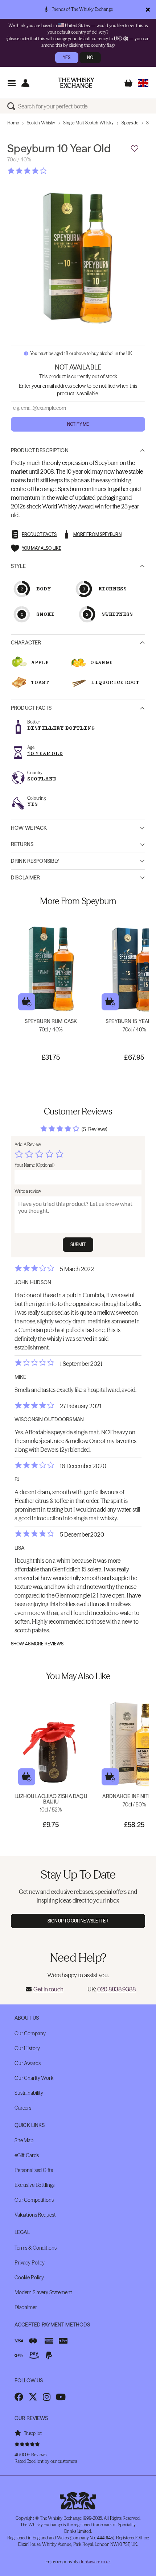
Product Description (40, 450)
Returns (22, 844)
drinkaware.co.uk (95, 2562)
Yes (67, 57)
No (90, 57)
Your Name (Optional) (34, 1165)
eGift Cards (26, 2155)
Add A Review (28, 1144)
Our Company (30, 2033)
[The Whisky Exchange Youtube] (61, 2397)
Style (18, 566)
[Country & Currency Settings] (143, 83)
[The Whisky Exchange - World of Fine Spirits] (76, 83)
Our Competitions (34, 2200)
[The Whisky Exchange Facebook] (19, 2397)
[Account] (25, 83)
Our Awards (28, 2063)
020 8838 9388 (116, 1989)
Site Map (24, 2140)
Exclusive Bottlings (34, 2185)
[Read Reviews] (45, 171)
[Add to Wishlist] (135, 149)
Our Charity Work (34, 2078)
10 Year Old (45, 753)
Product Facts (31, 708)
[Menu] (11, 83)
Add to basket (27, 1002)
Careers (23, 2108)
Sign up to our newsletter (78, 1921)
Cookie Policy (29, 2278)
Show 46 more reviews (37, 1644)
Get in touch (48, 1989)
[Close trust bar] (148, 9)
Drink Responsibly (35, 861)
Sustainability (29, 2093)
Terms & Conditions (35, 2248)
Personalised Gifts (34, 2170)
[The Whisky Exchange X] (33, 2397)
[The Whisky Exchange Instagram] (47, 2397)
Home (13, 123)
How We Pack (29, 828)
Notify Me (78, 424)
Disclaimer (25, 878)
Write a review (28, 1191)
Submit (78, 1244)
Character (26, 643)
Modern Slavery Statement (43, 2292)
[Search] (13, 106)
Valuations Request (35, 2215)
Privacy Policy (30, 2263)
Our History (27, 2048)
